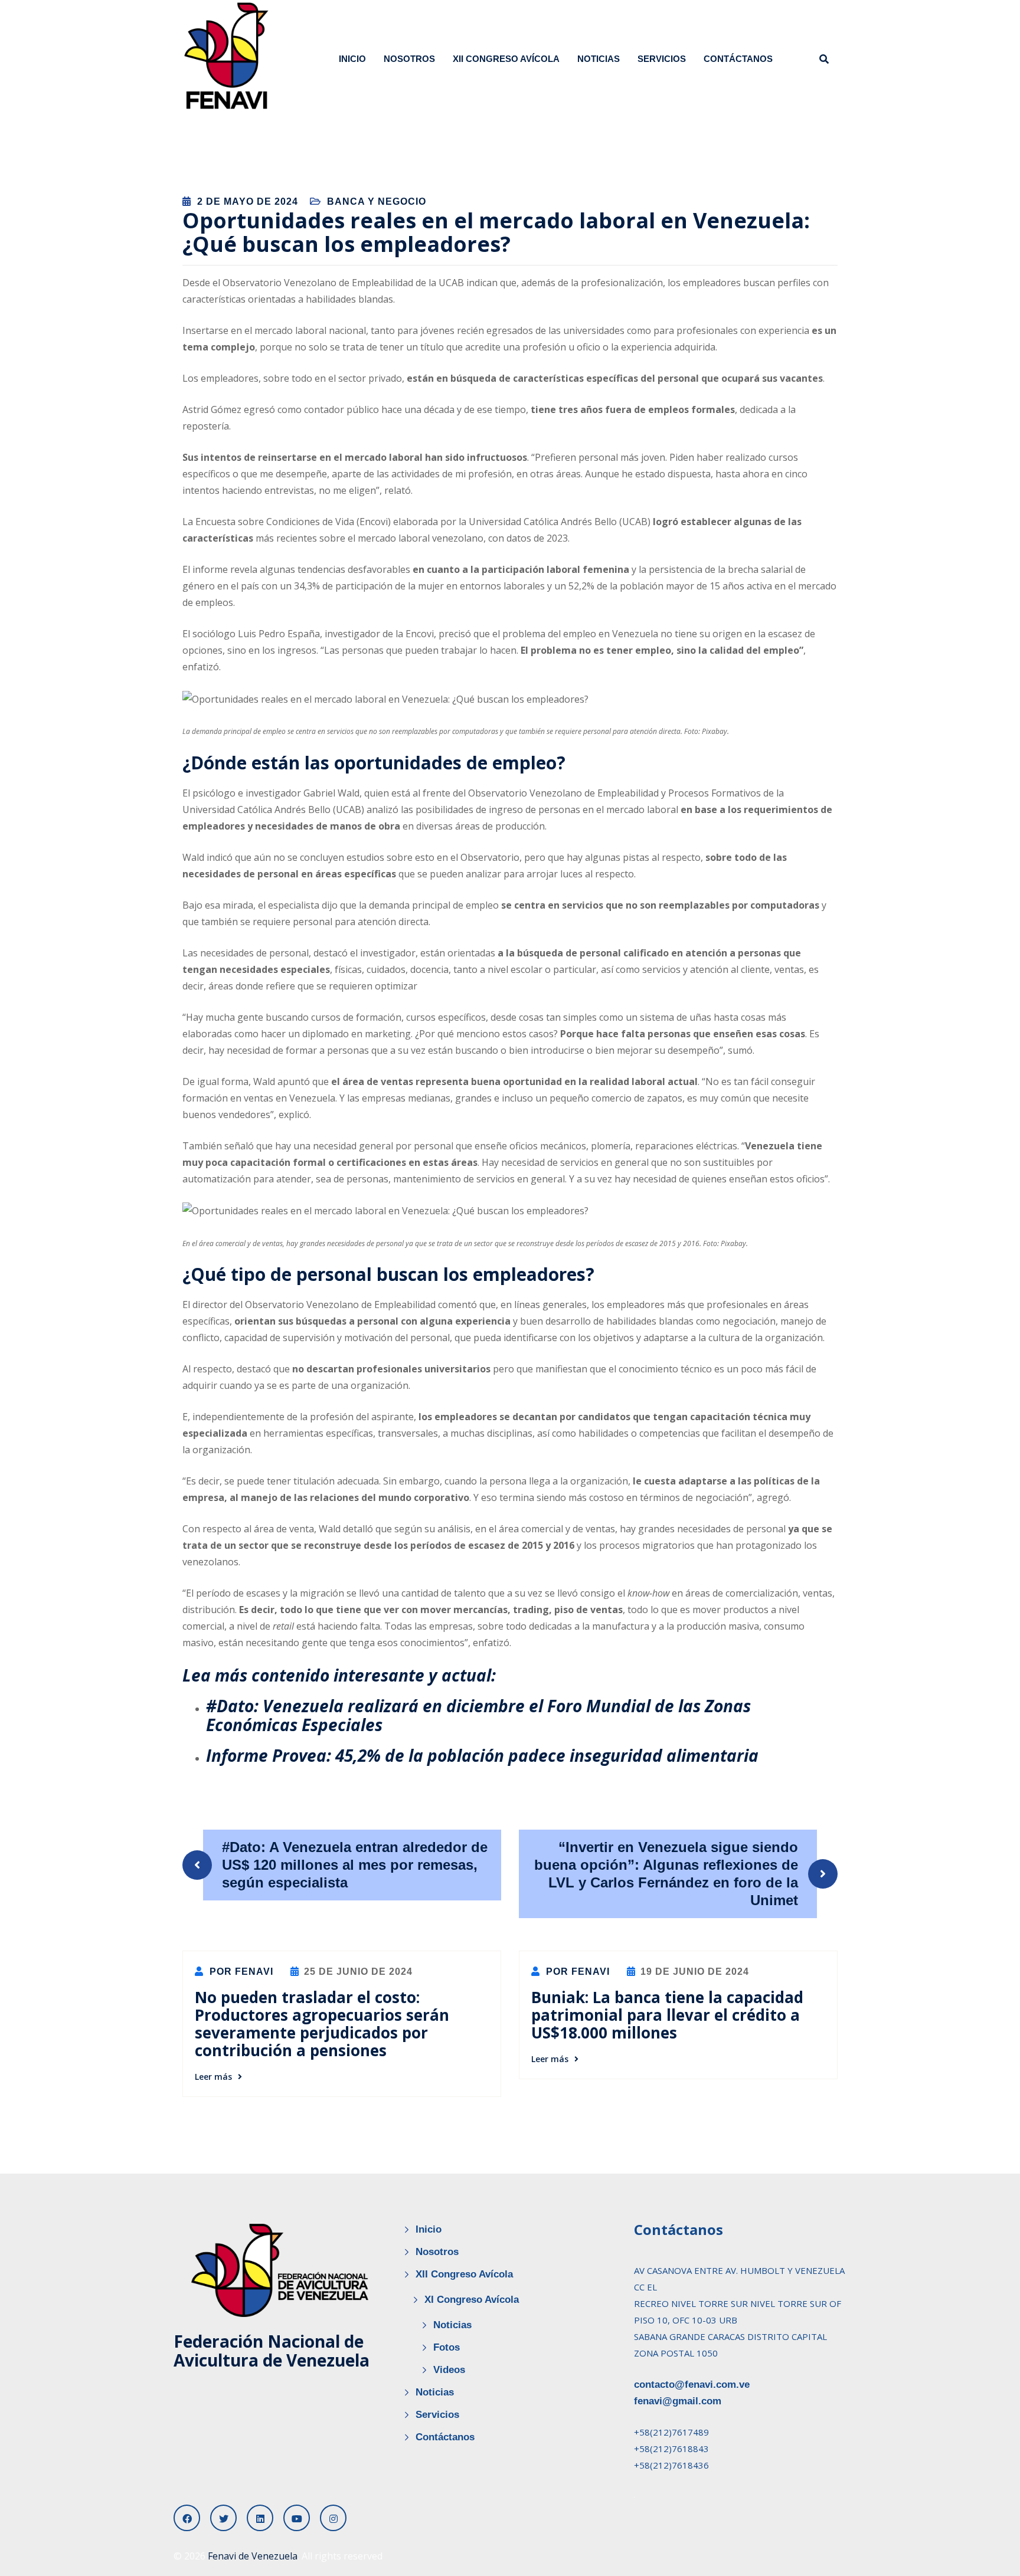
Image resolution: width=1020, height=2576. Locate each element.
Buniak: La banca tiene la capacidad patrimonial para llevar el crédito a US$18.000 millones (667, 2015)
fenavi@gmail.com (678, 2401)
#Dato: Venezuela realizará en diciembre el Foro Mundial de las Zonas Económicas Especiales (478, 1715)
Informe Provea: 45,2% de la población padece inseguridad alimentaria (482, 1755)
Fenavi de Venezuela (253, 2556)
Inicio (352, 59)
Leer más (213, 2077)
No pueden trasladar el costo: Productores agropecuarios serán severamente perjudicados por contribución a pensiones (322, 2024)
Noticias (599, 59)
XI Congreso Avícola (472, 2300)
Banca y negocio (377, 201)
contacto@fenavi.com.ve (692, 2385)
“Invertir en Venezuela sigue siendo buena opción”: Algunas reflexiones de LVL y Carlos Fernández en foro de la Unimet (666, 1874)
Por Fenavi (240, 1972)
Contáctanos (738, 59)
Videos (449, 2370)
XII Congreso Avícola (506, 59)
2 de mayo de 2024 (248, 201)
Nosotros (409, 59)
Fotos (447, 2347)
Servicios (662, 59)
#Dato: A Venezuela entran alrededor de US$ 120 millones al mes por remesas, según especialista (355, 1865)
